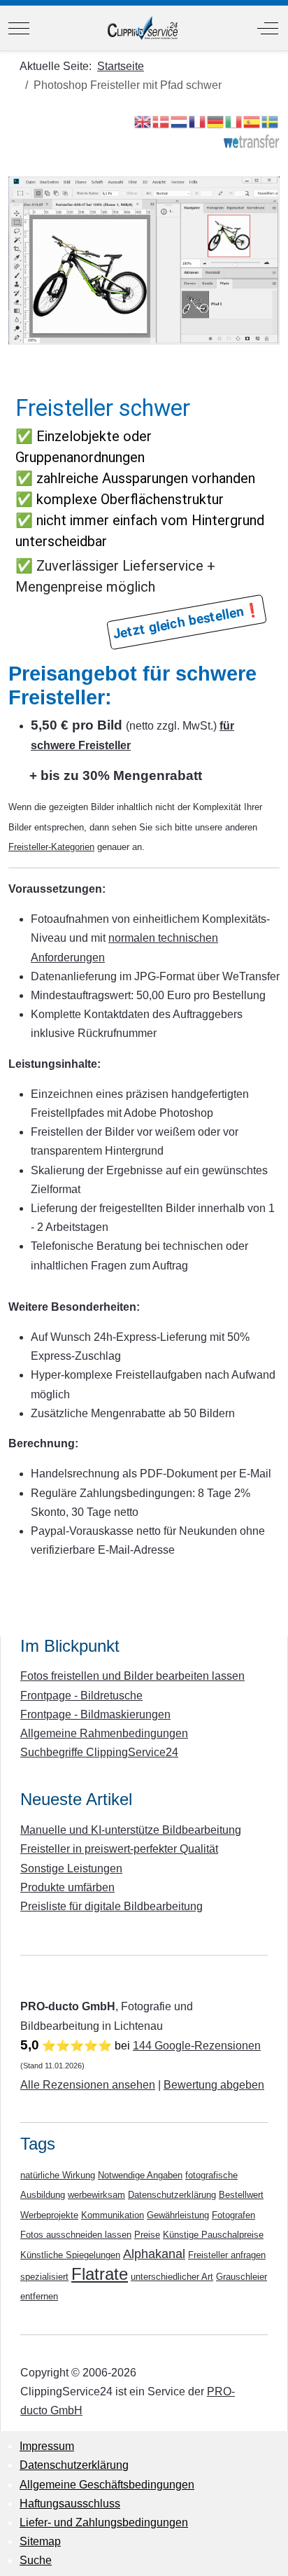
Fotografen (233, 2215)
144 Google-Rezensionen (197, 2046)
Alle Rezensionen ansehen (88, 2085)
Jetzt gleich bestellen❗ (186, 621)
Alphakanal (154, 2254)
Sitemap (40, 2541)
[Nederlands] (180, 121)
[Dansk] (161, 121)
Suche (36, 2560)
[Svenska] (271, 121)
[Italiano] (234, 121)
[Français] (198, 121)
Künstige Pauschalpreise (213, 2235)
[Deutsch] (216, 121)
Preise (147, 2235)
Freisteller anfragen (227, 2255)
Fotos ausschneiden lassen (76, 2235)
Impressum (47, 2446)
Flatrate (100, 2274)
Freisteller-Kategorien (51, 847)
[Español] (252, 121)
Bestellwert (241, 2195)
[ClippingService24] (143, 28)
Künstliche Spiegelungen (70, 2255)
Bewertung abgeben (214, 2085)
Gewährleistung (178, 2215)
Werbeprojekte (49, 2215)
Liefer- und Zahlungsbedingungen (104, 2522)
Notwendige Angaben (140, 2175)
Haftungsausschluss (70, 2504)
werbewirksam (96, 2195)
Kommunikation (113, 2215)
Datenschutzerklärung (172, 2195)
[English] (143, 121)
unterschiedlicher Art (172, 2277)
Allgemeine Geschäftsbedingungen (107, 2485)
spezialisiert (44, 2277)
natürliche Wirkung (58, 2175)
